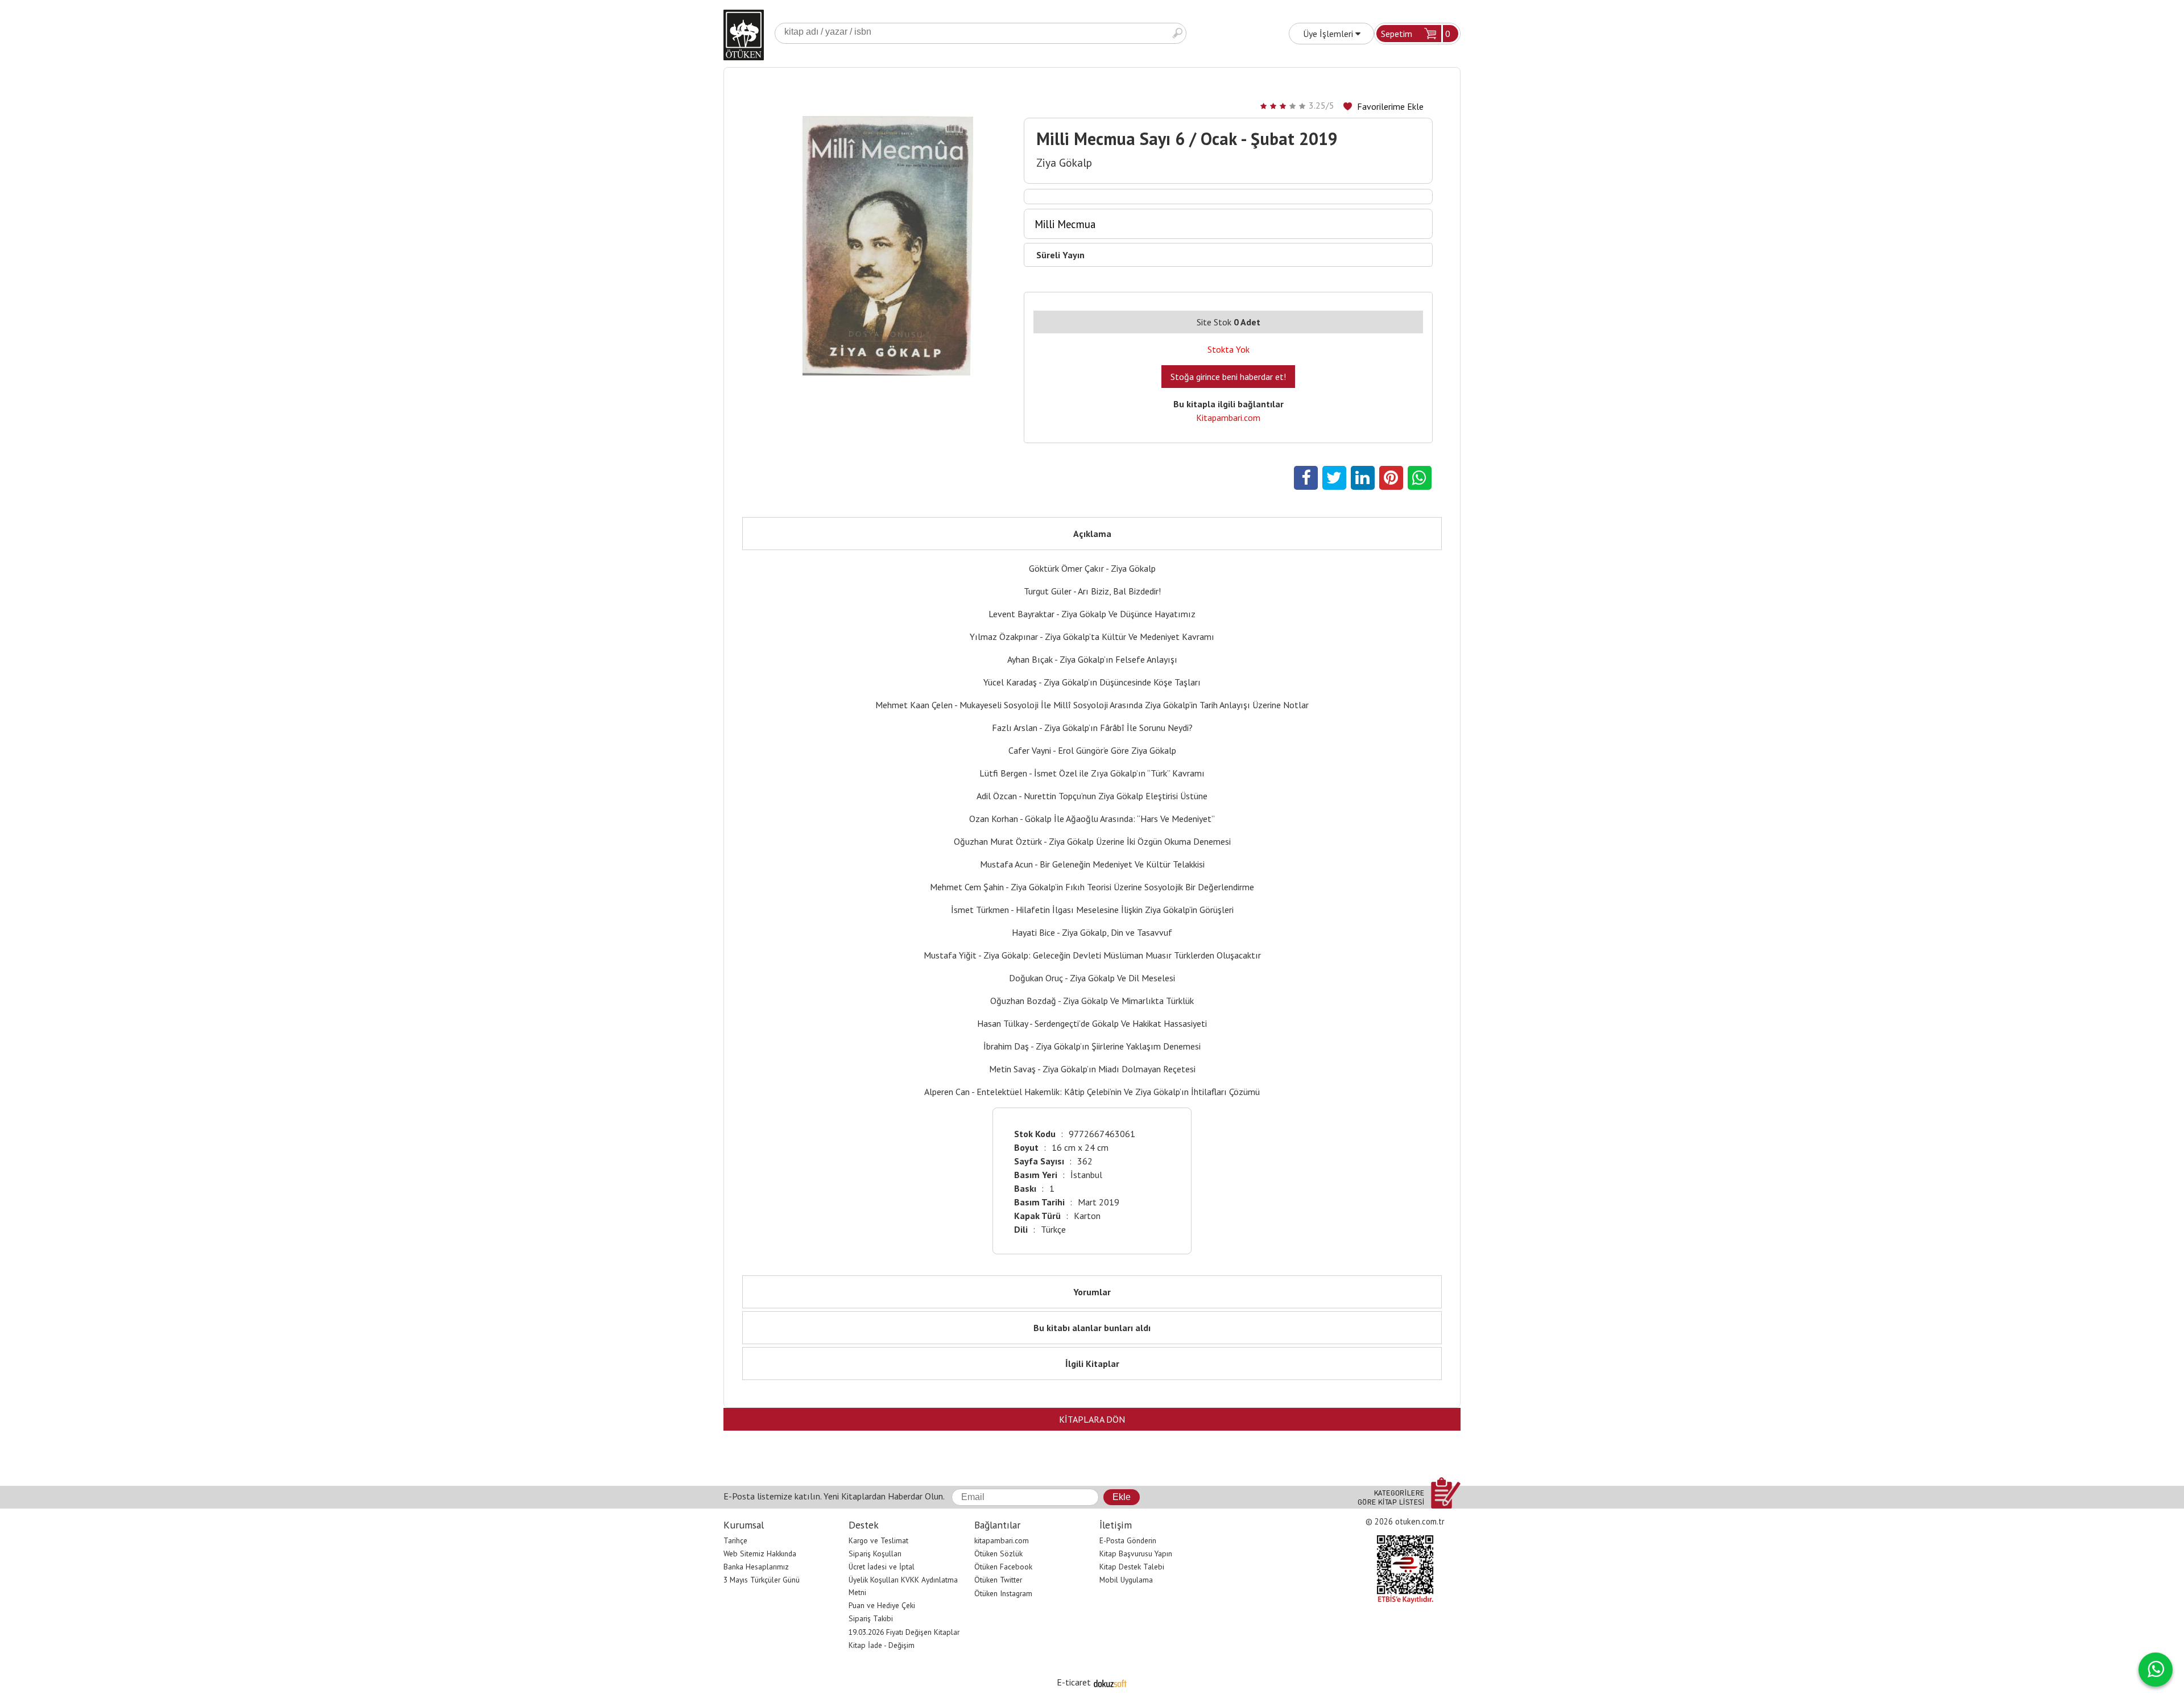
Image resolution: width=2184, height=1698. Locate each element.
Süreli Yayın (1060, 255)
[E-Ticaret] (1110, 1682)
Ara (1177, 33)
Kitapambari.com (1228, 418)
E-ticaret (1074, 1682)
